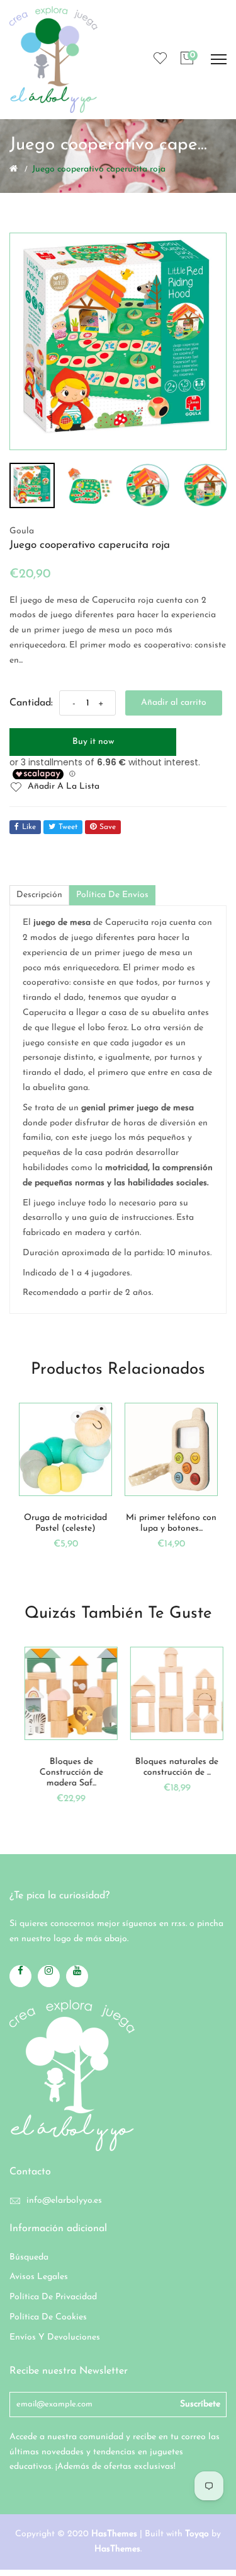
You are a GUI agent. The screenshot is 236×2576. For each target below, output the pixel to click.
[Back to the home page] (14, 168)
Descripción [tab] (39, 895)
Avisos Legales (39, 2277)
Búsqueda (29, 2257)
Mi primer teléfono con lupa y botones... (171, 1523)
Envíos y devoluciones (55, 2337)
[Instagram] (49, 1976)
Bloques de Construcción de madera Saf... (66, 1772)
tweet (68, 827)
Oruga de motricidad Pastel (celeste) (65, 1523)
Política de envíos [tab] (112, 895)
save (108, 827)
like (29, 827)
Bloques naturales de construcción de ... (171, 1767)
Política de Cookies (48, 2317)
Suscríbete (200, 2404)
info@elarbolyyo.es (64, 2201)
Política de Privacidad (53, 2297)
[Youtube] (77, 1976)
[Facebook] (20, 1976)
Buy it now (93, 742)
